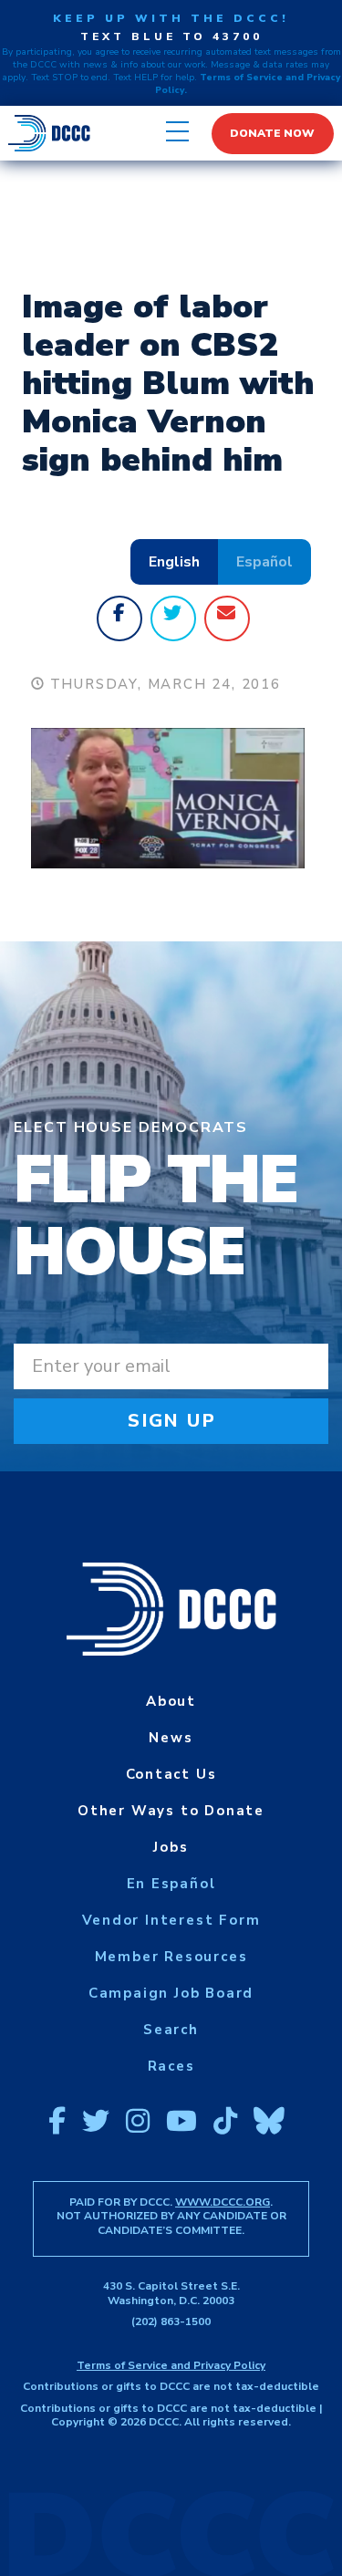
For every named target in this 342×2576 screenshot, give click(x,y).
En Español (171, 1884)
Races (171, 2066)
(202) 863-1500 (171, 2322)
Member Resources (171, 1957)
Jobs (171, 1847)
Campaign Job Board (171, 1993)
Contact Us (171, 1774)
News (171, 1738)
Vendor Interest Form (171, 1920)
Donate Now (272, 133)
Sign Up (172, 1421)
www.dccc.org (223, 2202)
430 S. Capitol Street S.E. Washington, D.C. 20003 (171, 2293)
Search (171, 2030)
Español (264, 562)
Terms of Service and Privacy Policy (171, 2365)
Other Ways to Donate (171, 1811)
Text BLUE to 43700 (171, 36)
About (171, 1701)
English (174, 562)
